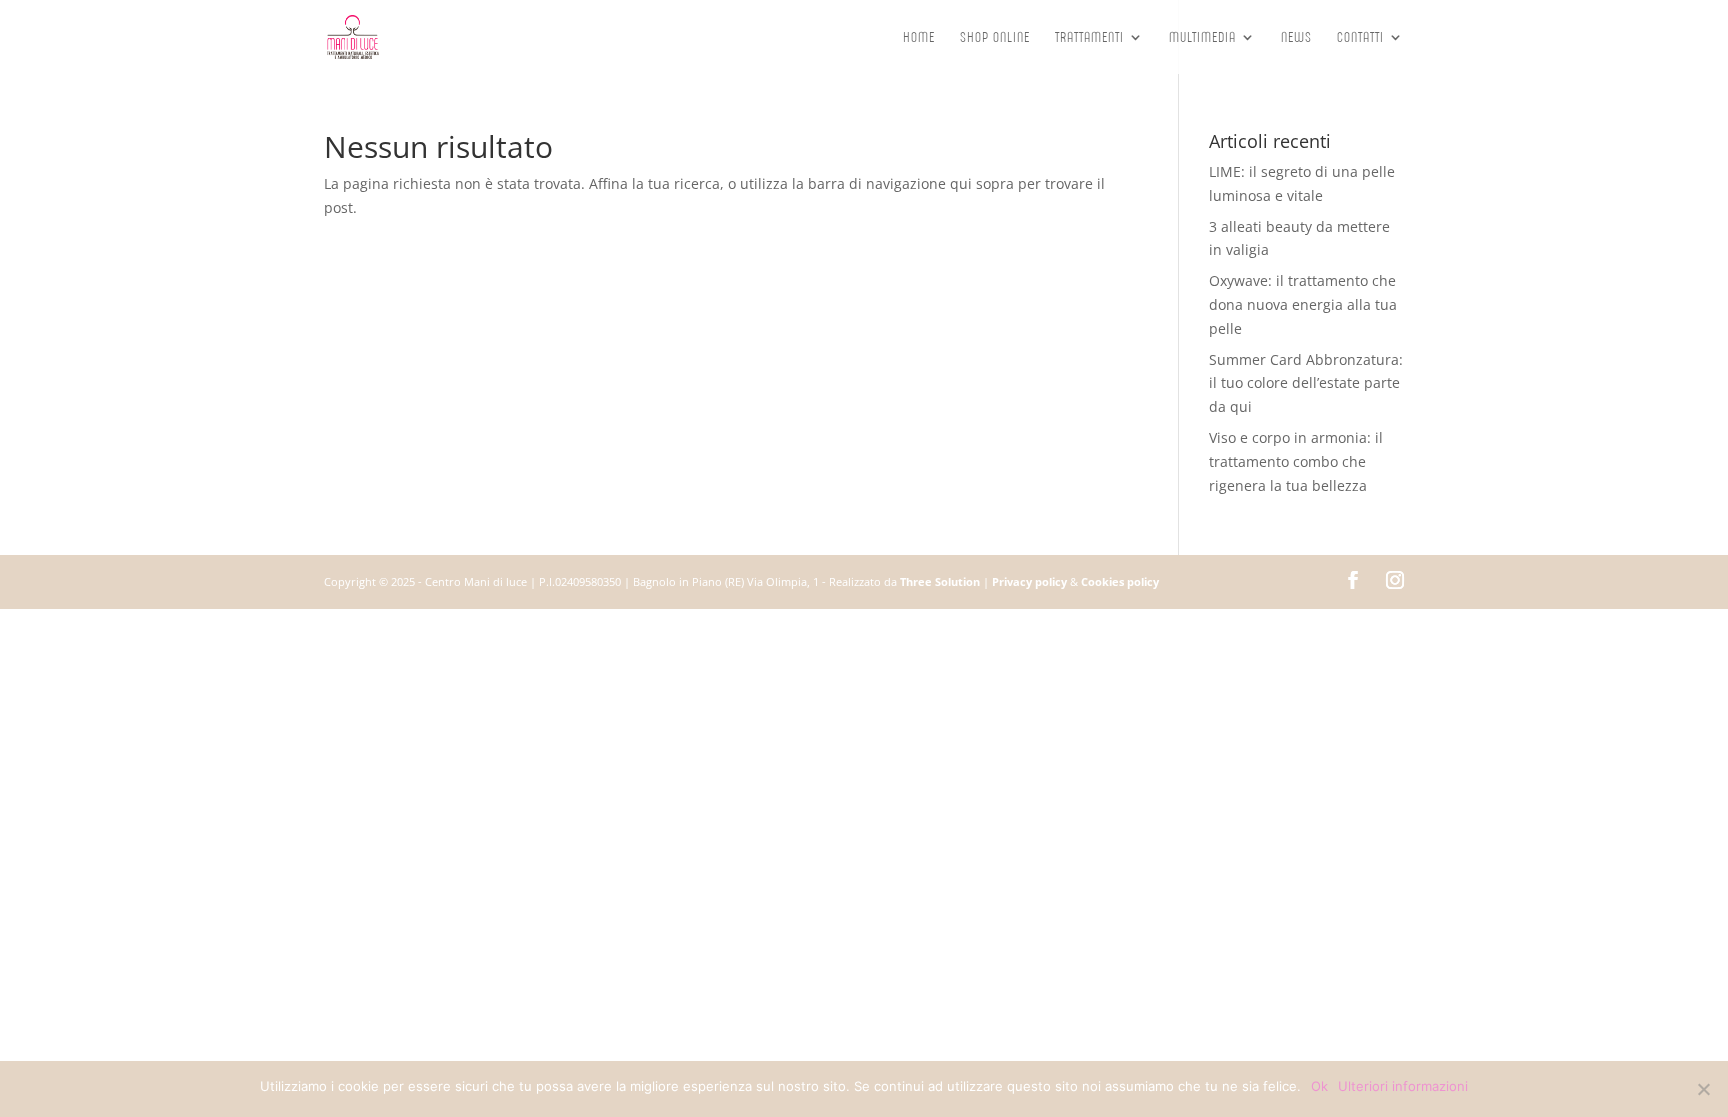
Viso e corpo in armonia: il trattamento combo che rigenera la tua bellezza (1296, 461)
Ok (1319, 1086)
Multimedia (1202, 38)
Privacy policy (1029, 581)
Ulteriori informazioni (1403, 1086)
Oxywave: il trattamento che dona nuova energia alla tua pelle (1303, 304)
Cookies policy (1120, 581)
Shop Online (995, 38)
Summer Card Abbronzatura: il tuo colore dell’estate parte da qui (1306, 383)
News (1296, 38)
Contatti (1360, 38)
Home (919, 38)
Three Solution (940, 581)
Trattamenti (1089, 38)
